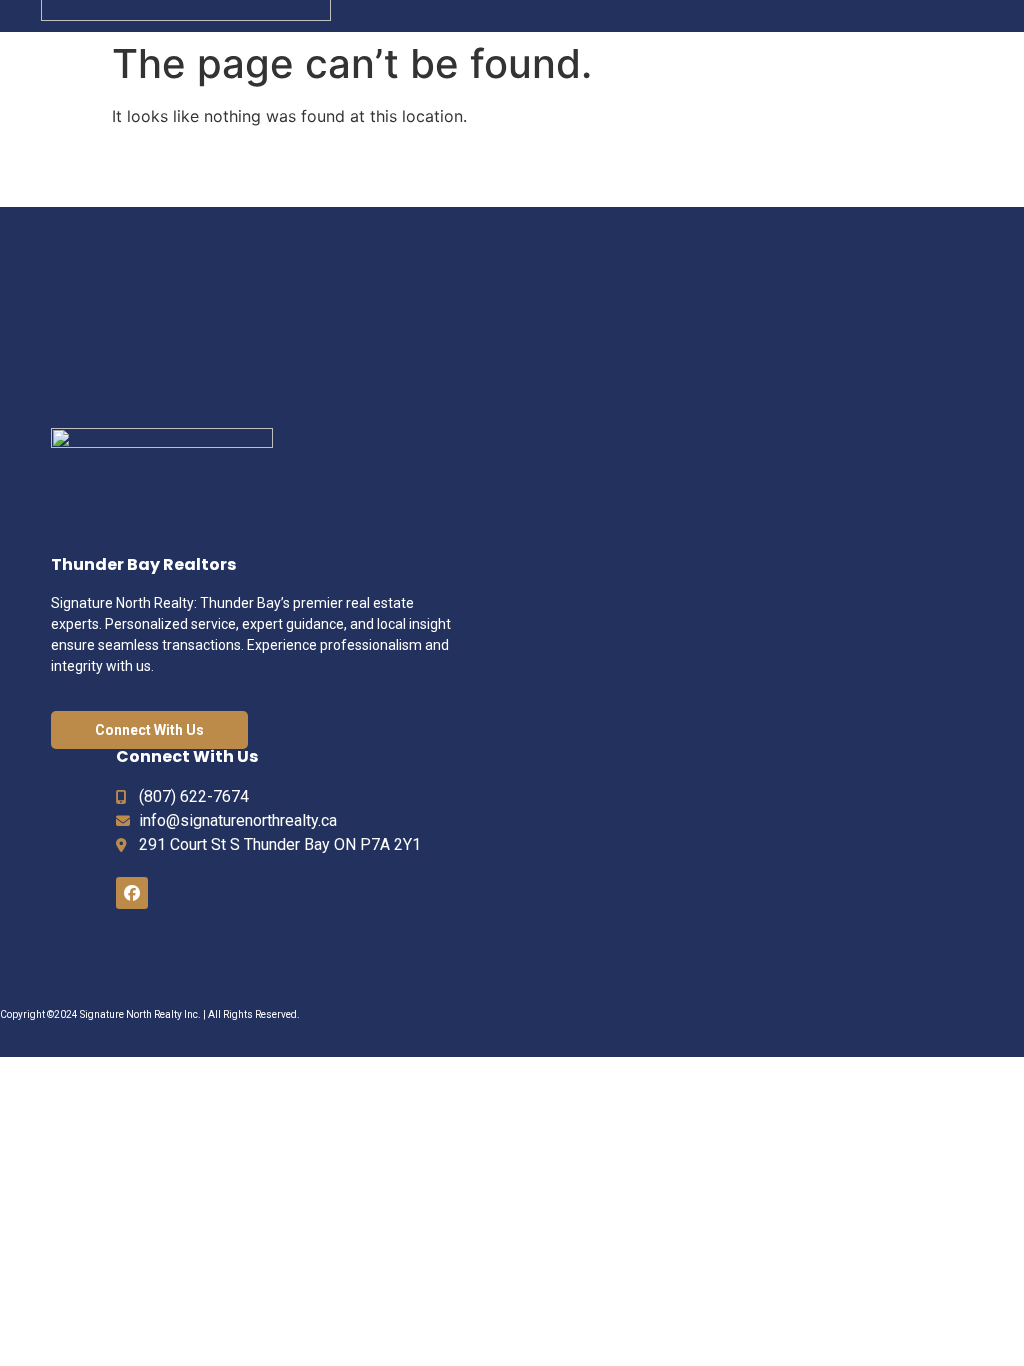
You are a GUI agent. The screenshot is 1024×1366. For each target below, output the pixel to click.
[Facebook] (132, 893)
